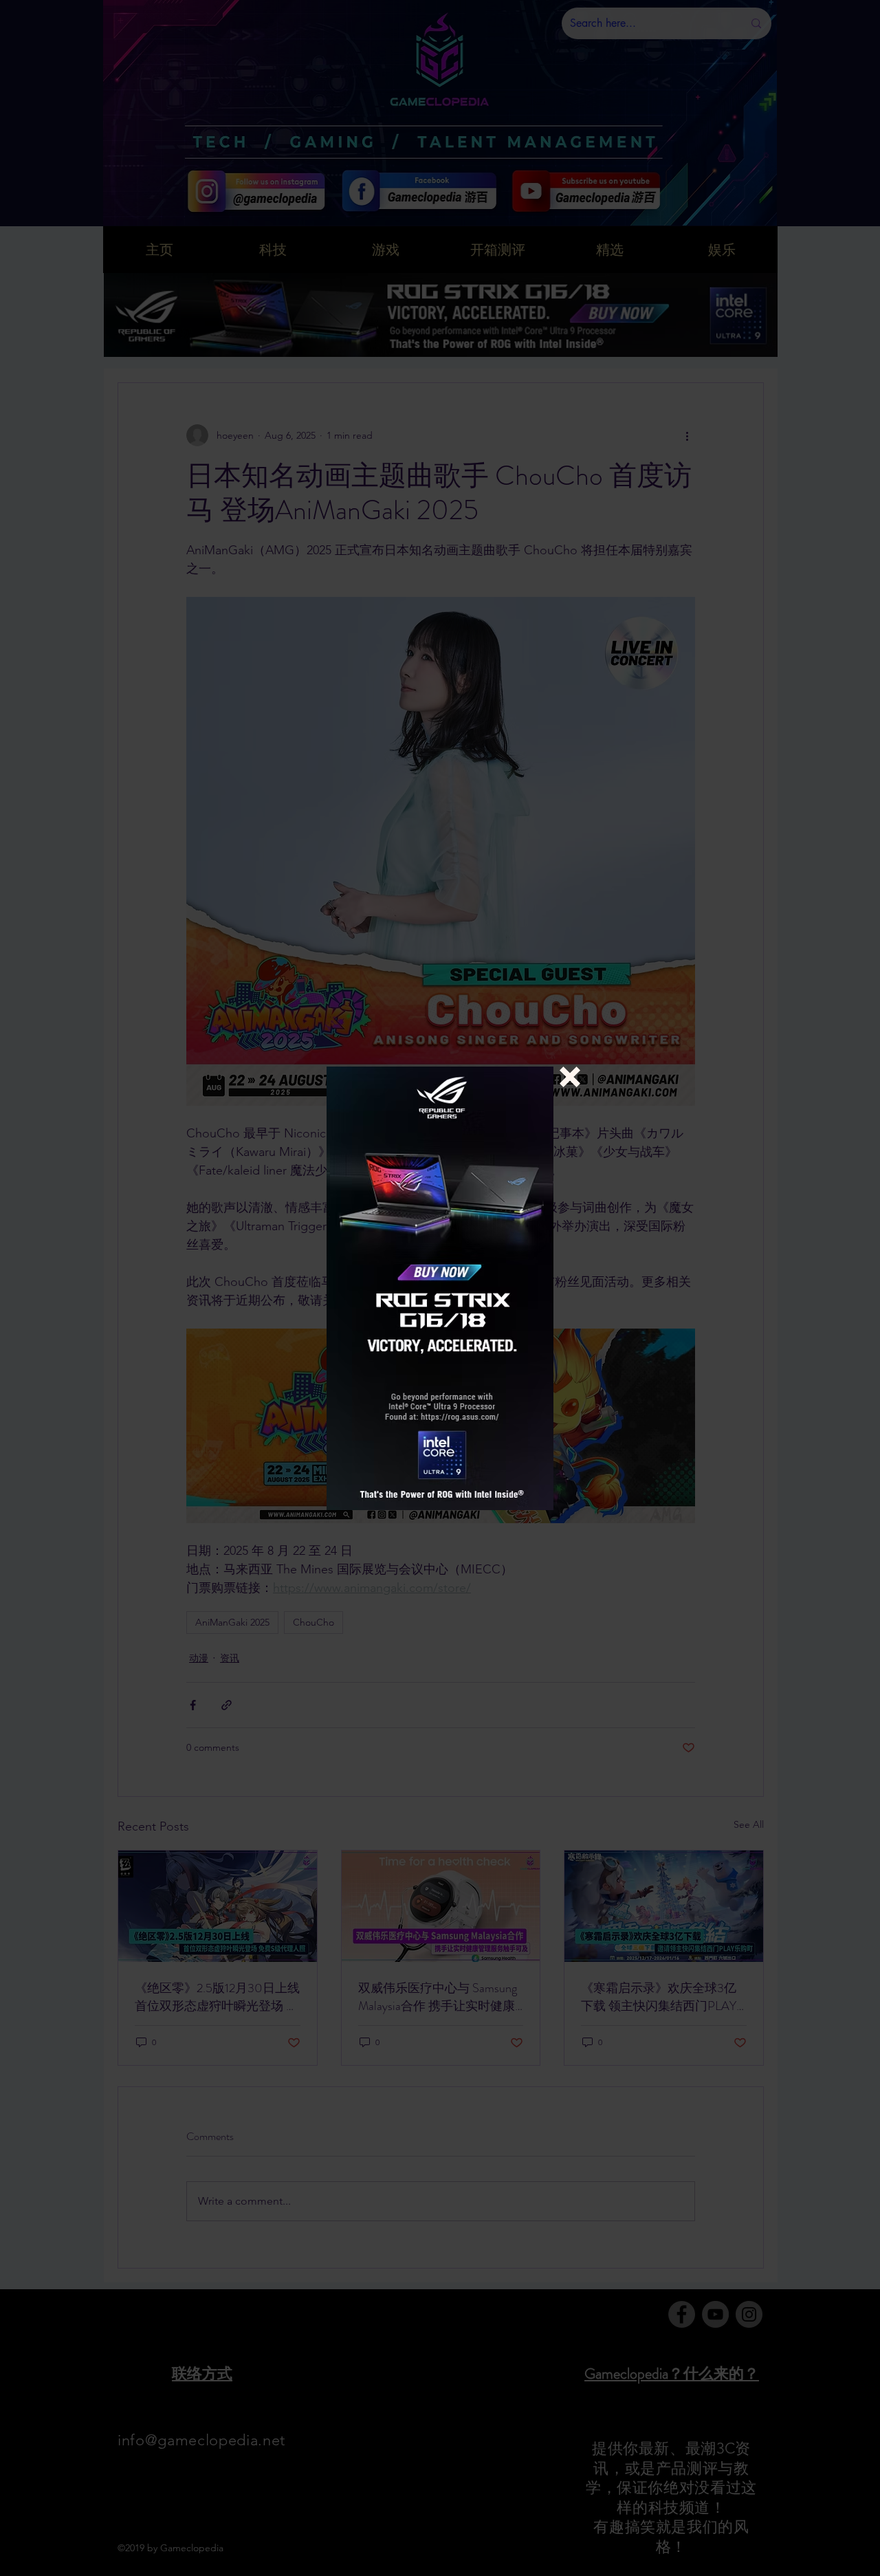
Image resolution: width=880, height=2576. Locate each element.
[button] (570, 1077)
